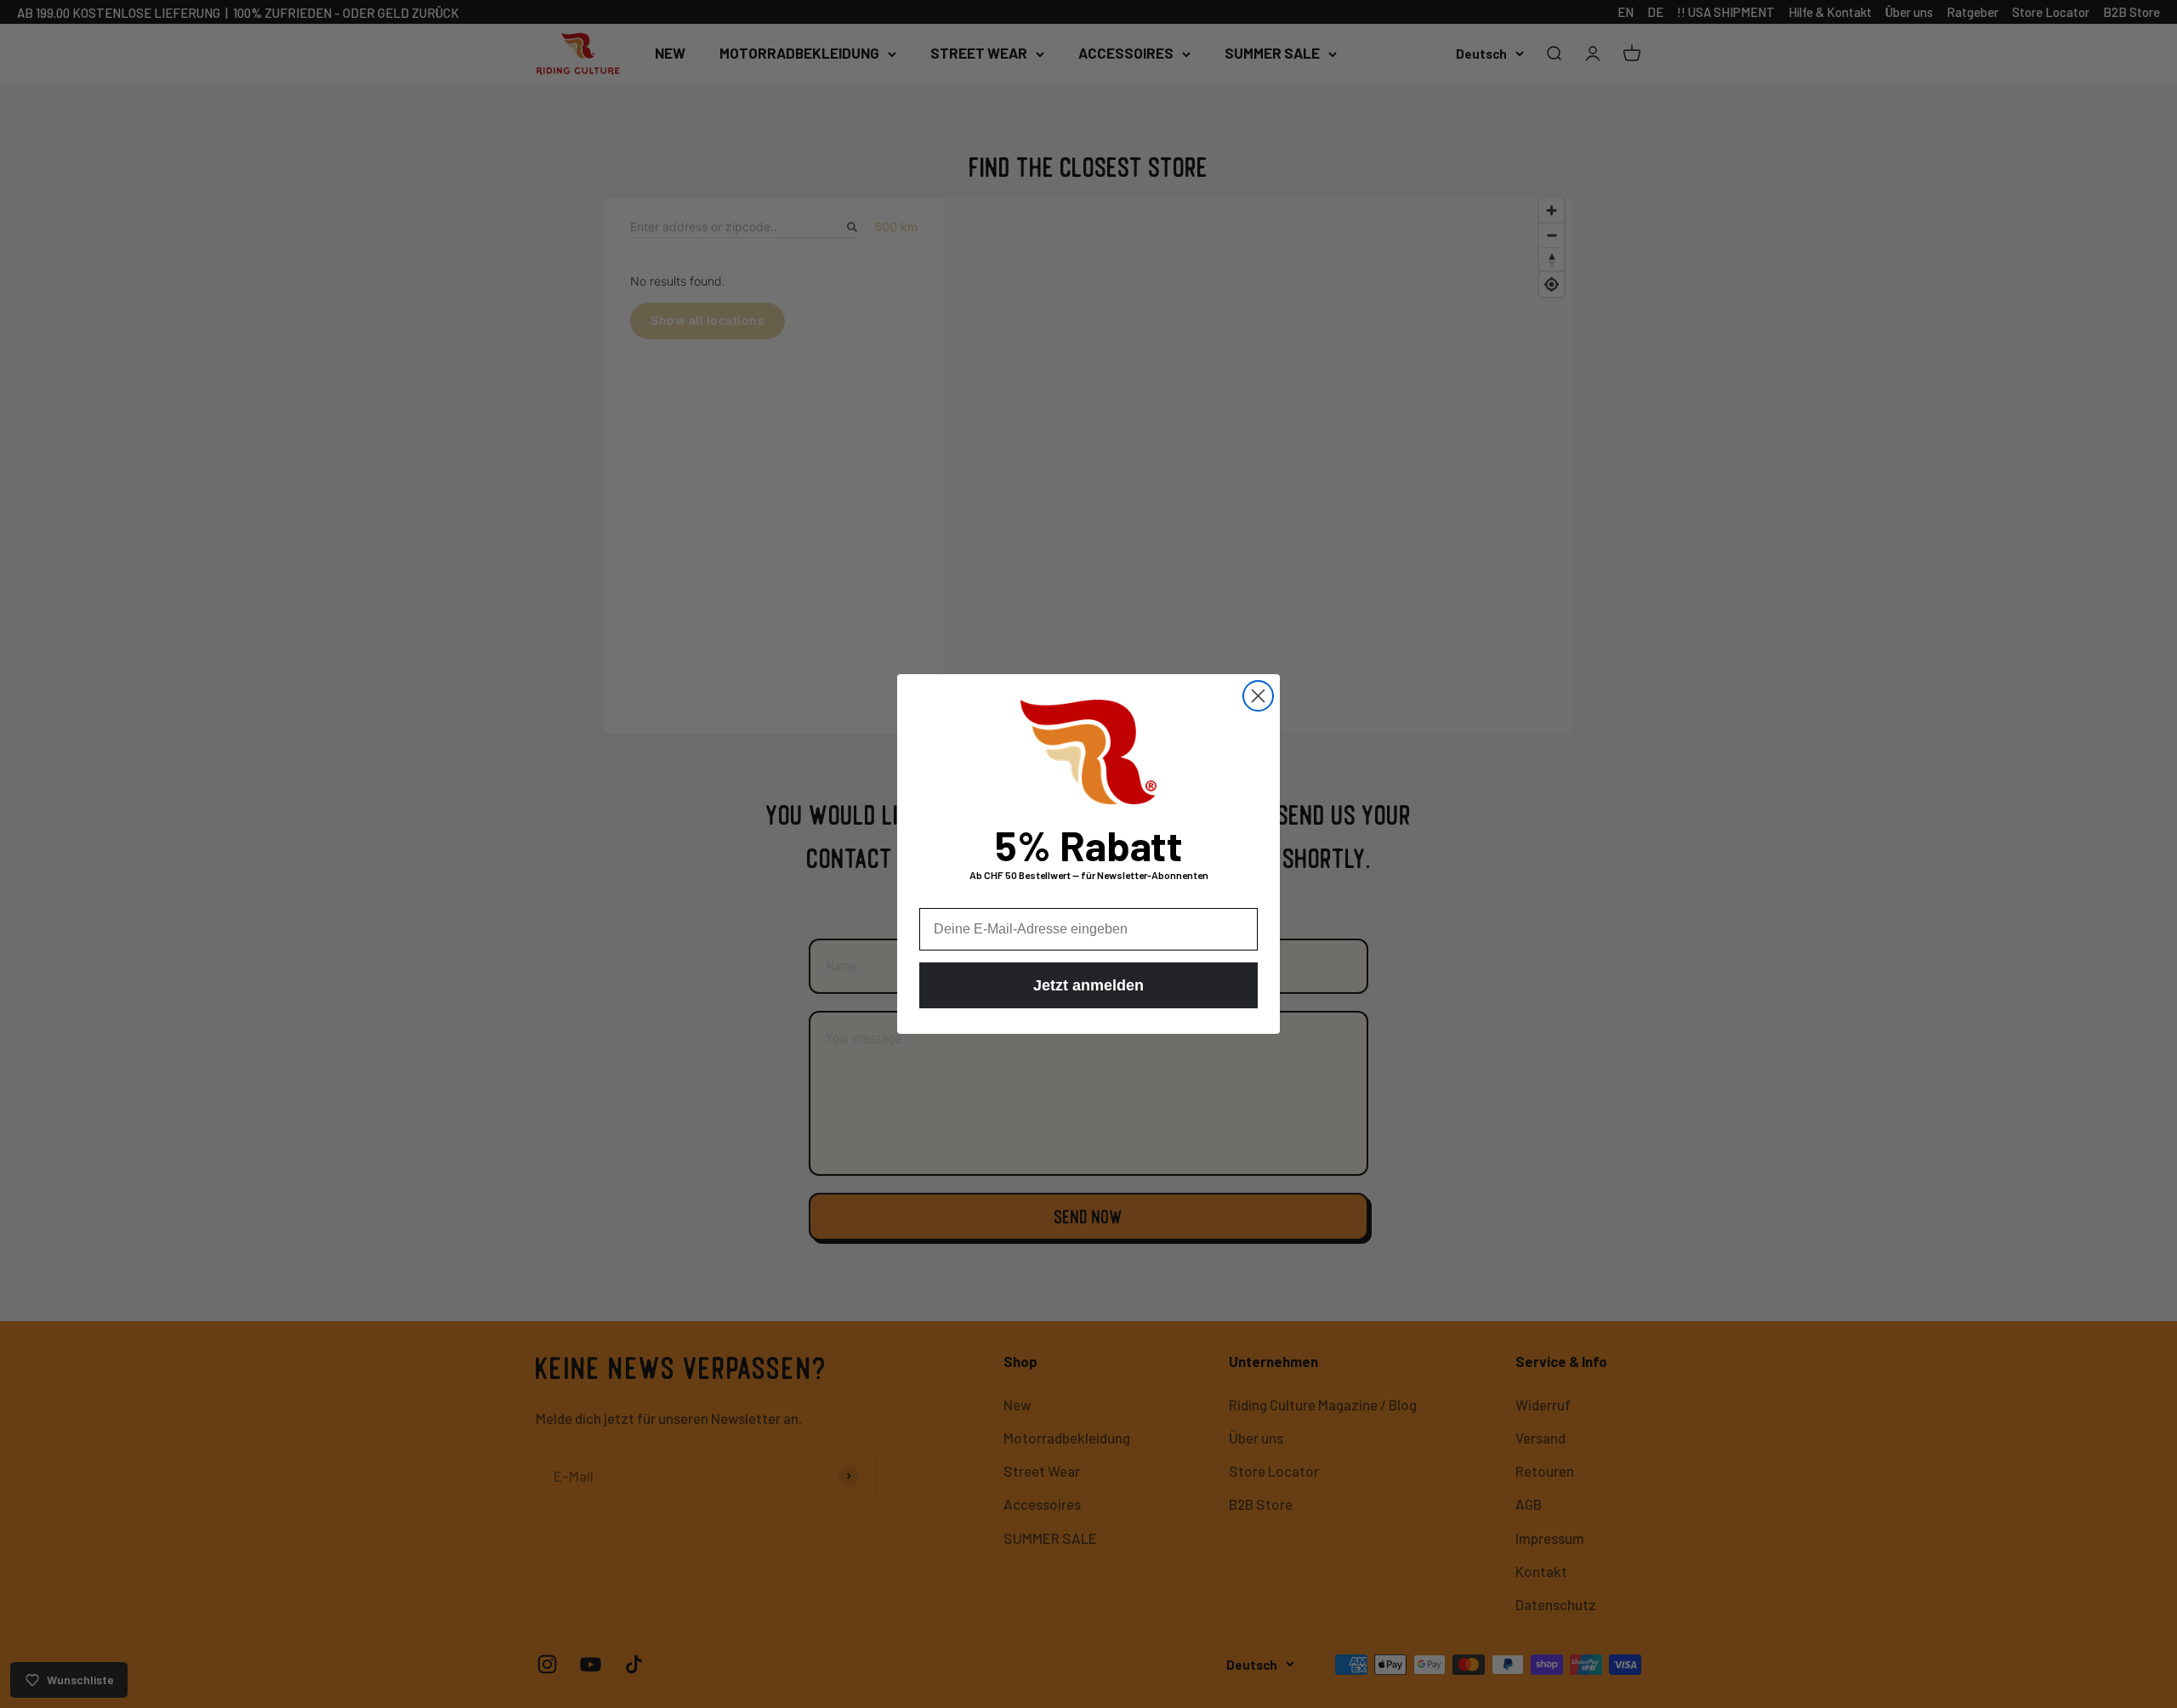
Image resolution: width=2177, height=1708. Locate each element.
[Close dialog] (1258, 696)
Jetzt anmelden (1088, 985)
